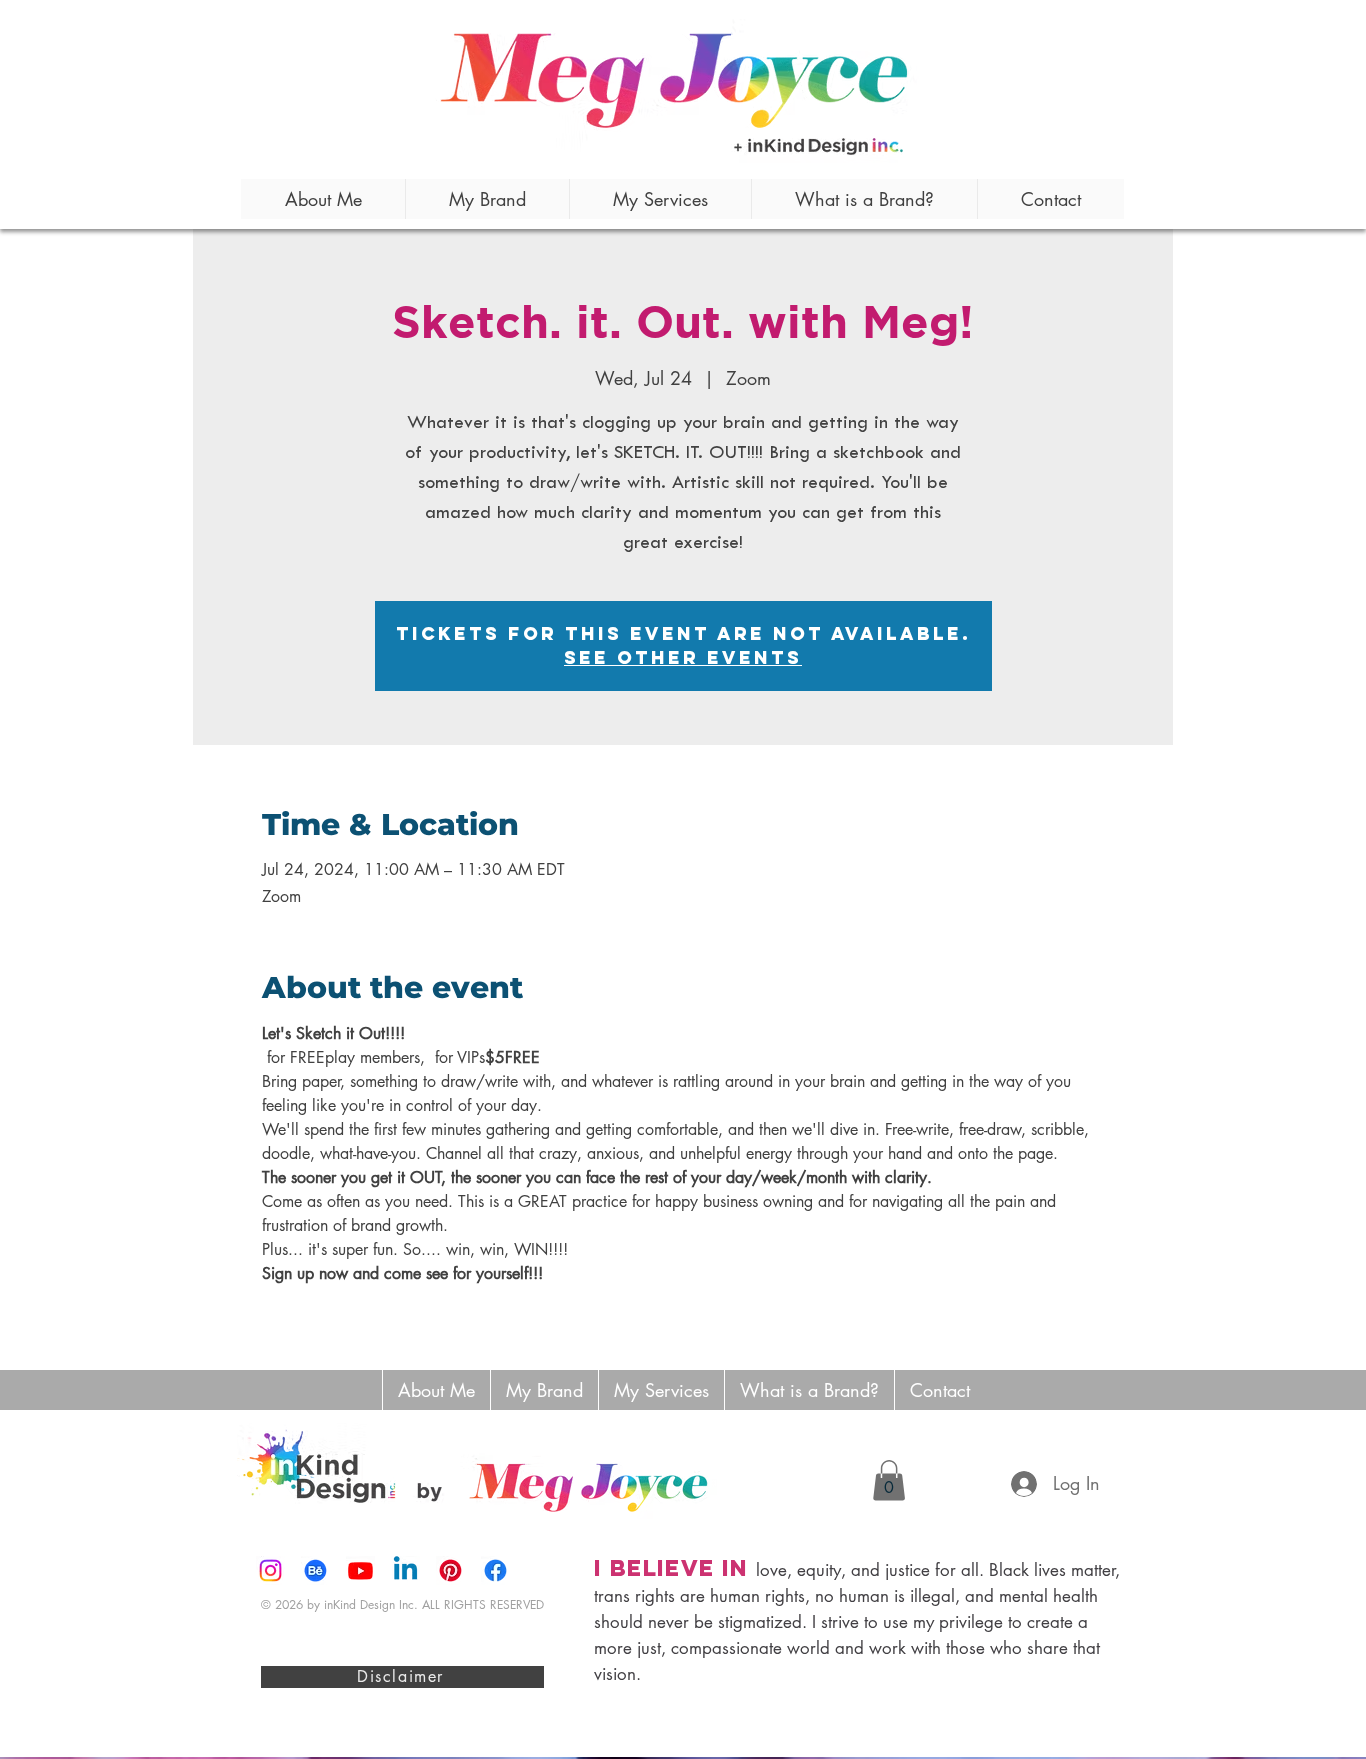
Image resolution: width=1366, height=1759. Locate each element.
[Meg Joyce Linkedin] (405, 1570)
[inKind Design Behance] (315, 1570)
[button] (889, 1480)
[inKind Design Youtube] (360, 1570)
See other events (683, 657)
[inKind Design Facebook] (495, 1570)
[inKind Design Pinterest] (450, 1570)
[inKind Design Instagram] (270, 1570)
